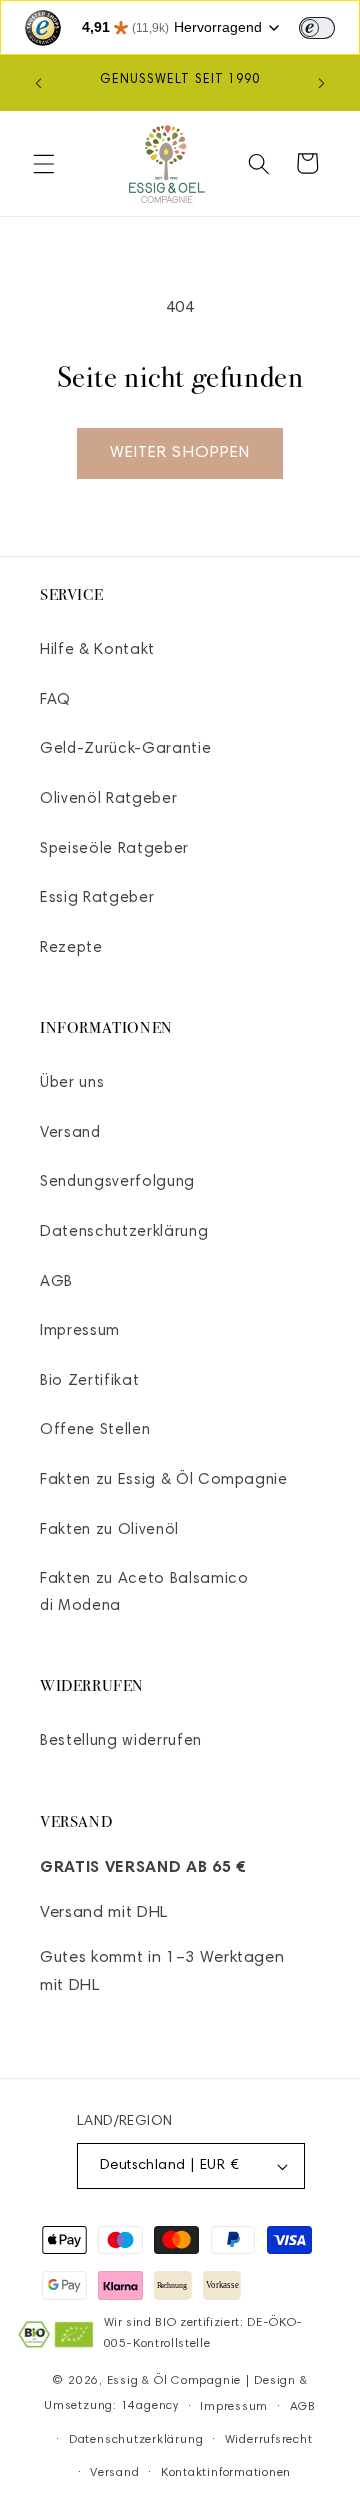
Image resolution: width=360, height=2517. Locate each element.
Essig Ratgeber (97, 898)
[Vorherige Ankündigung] (39, 83)
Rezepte (71, 948)
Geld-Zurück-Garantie (125, 749)
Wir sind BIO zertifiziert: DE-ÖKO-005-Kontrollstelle (203, 2333)
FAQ (55, 700)
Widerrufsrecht (269, 2440)
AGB (56, 1282)
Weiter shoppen (180, 453)
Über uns (72, 1083)
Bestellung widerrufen (121, 1741)
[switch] (317, 28)
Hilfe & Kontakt (97, 650)
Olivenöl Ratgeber (108, 799)
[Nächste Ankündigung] (322, 83)
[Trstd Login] (329, 26)
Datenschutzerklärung (124, 1232)
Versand (70, 1133)
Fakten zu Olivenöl (109, 1530)
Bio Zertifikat (89, 1381)
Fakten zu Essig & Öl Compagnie (164, 1480)
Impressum (80, 1331)
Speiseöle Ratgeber (114, 849)
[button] (44, 163)
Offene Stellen (95, 1430)
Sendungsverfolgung (117, 1182)
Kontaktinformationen (226, 2473)
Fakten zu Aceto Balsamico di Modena (144, 1593)
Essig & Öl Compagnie (174, 2381)
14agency (150, 2407)
